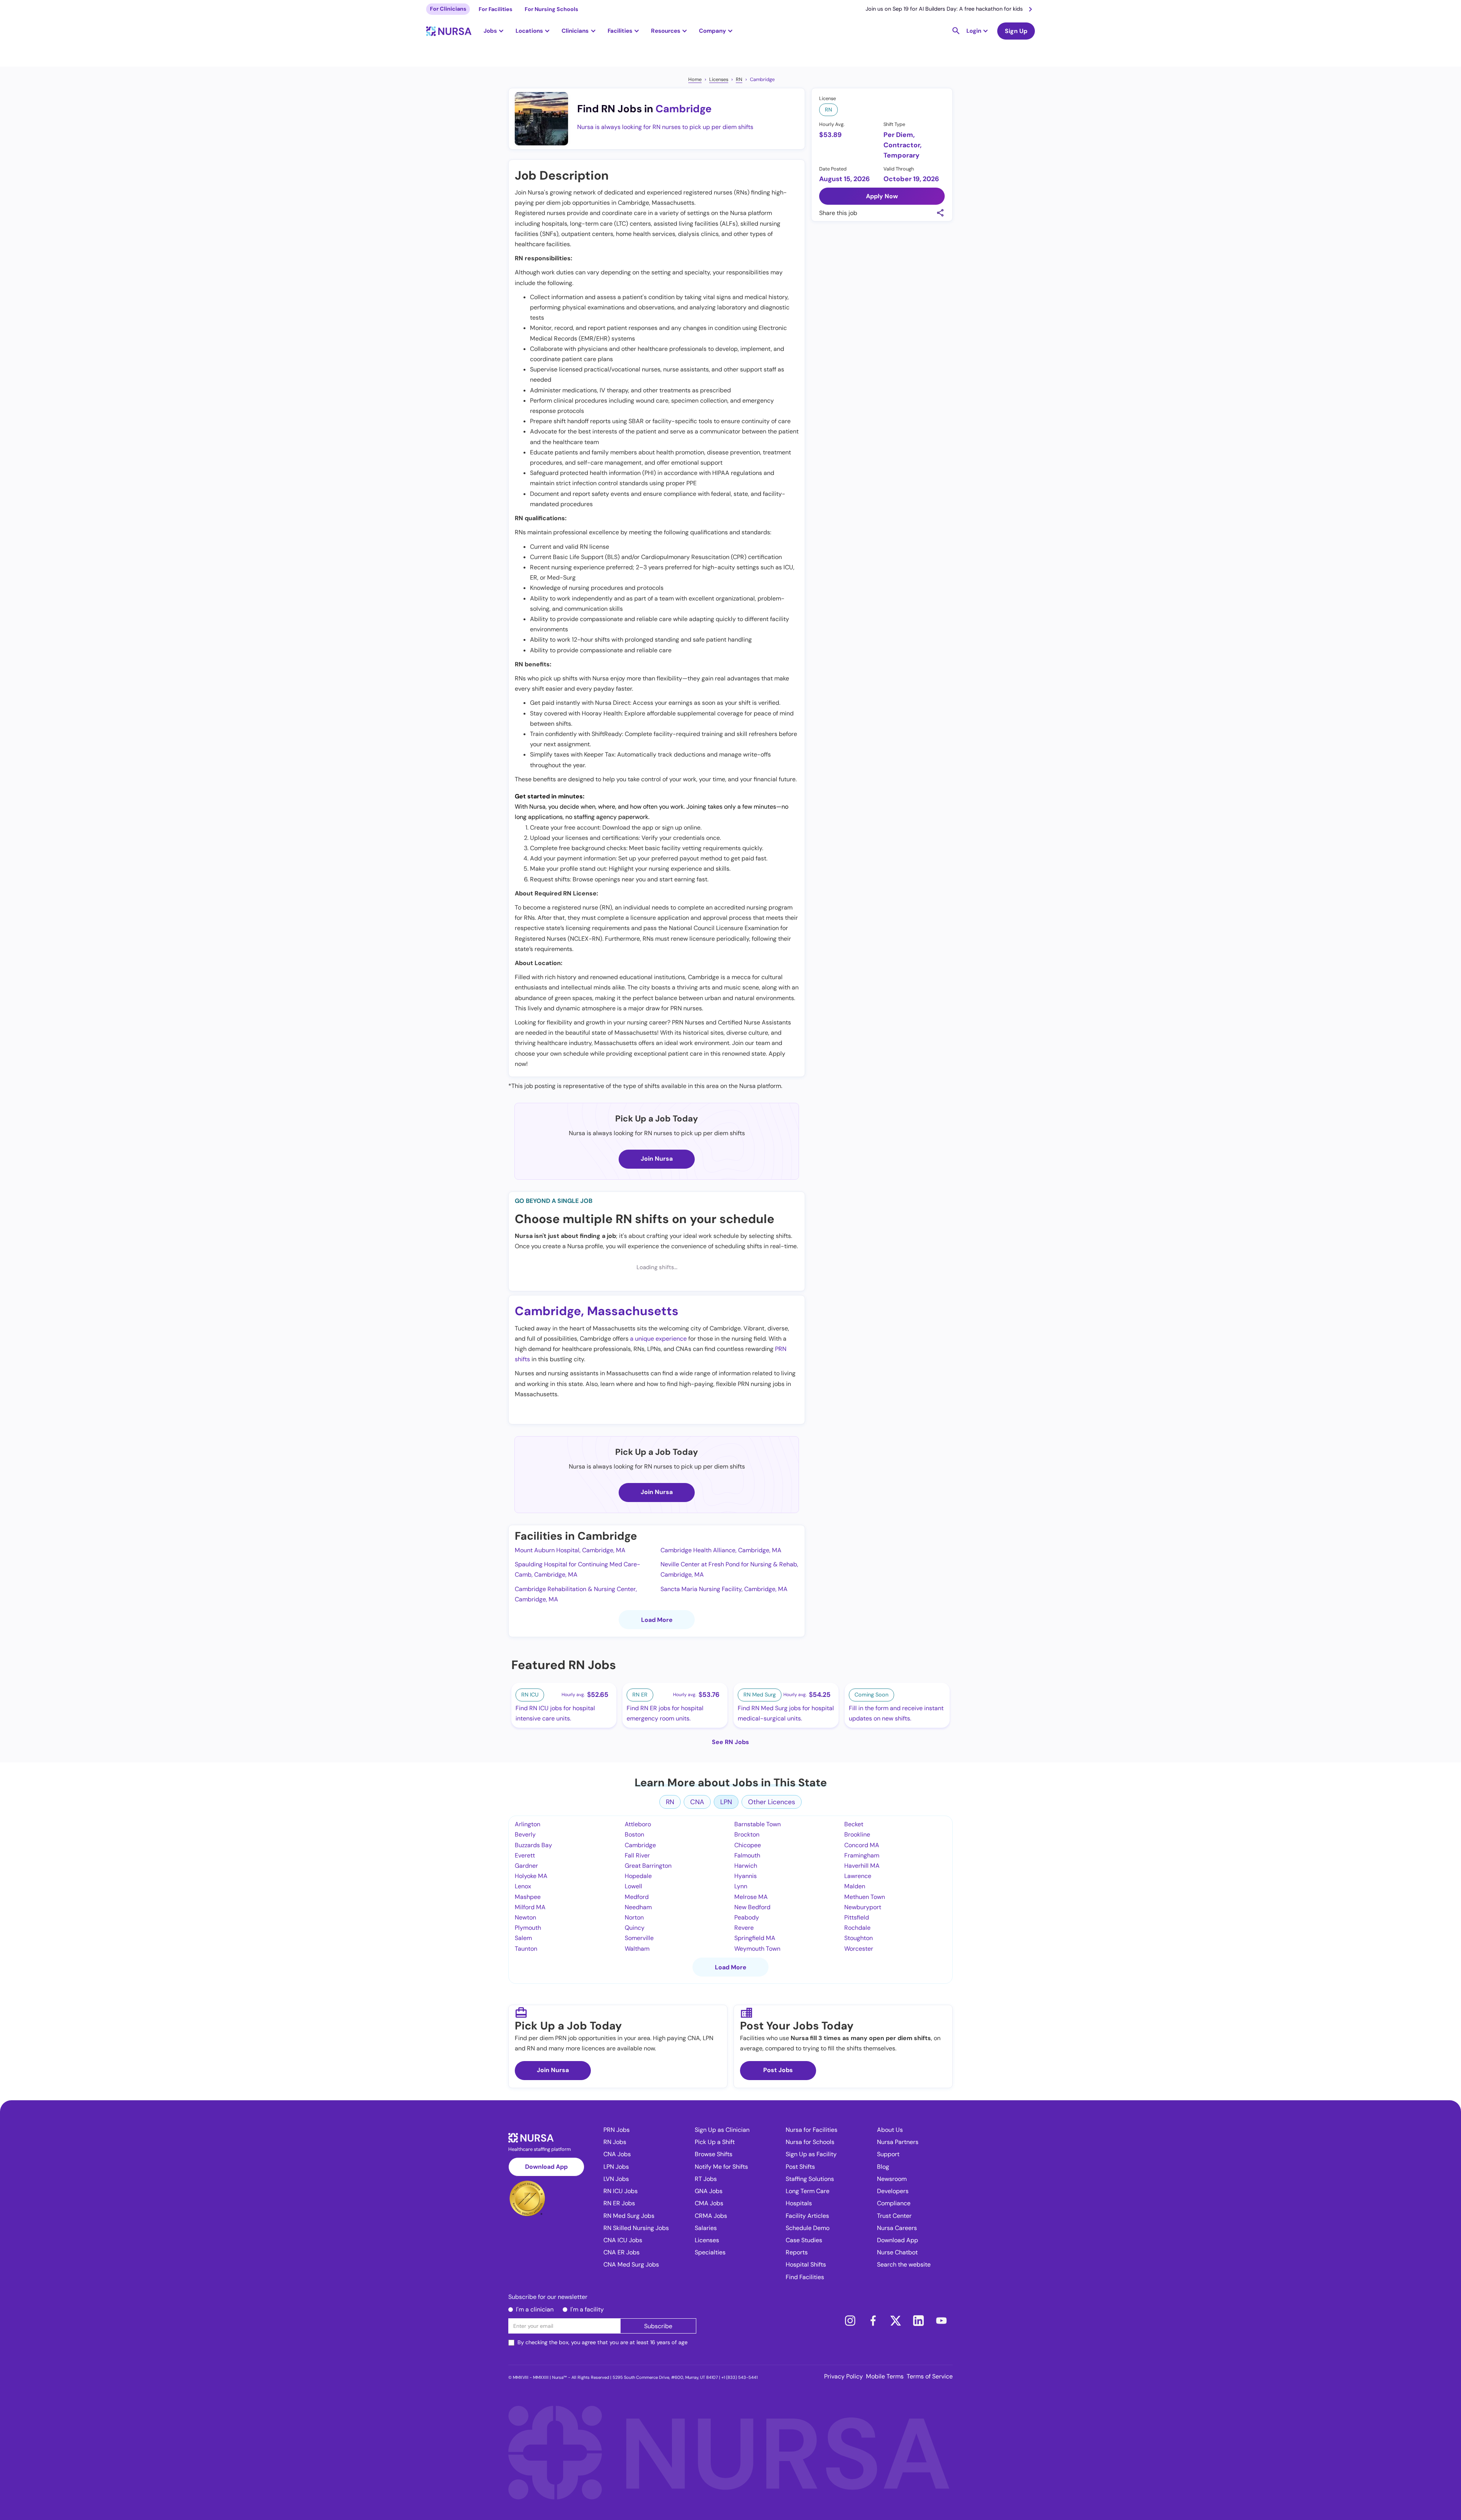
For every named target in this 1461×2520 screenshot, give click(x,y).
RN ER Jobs (619, 2203)
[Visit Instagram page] (850, 2321)
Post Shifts (800, 2167)
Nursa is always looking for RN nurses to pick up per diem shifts (665, 127)
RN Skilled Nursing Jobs (636, 2228)
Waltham (637, 1949)
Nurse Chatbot (897, 2252)
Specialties (710, 2252)
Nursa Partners (898, 2142)
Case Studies (804, 2240)
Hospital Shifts (806, 2264)
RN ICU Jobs (621, 2191)
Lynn (741, 1886)
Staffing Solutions (810, 2179)
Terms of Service (930, 2376)
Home (695, 79)
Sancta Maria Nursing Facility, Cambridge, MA (724, 1589)
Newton (525, 1917)
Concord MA (862, 1845)
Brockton (747, 1834)
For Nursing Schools (551, 9)
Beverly (525, 1834)
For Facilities (496, 9)
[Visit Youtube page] (941, 2321)
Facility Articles (807, 2216)
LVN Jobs (616, 2179)
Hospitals (799, 2203)
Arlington (528, 1824)
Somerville (639, 1938)
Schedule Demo (808, 2228)
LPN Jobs (616, 2167)
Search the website (904, 2264)
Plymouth (528, 1928)
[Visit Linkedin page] (918, 2321)
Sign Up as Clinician (722, 2130)
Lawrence (858, 1876)
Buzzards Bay (533, 1845)
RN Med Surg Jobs (629, 2216)
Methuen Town (865, 1897)
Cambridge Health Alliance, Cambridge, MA (721, 1550)
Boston (634, 1834)
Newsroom (892, 2179)
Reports (797, 2252)
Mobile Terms (885, 2376)
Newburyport (863, 1907)
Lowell (633, 1886)
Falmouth (747, 1855)
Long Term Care (808, 2191)
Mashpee (528, 1897)
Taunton (526, 1949)
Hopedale (638, 1876)
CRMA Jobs (711, 2216)
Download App (546, 2167)
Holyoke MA (531, 1876)
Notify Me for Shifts (721, 2167)
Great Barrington (648, 1866)
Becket (854, 1824)
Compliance (894, 2203)
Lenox (523, 1886)
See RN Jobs (730, 1742)
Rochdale (857, 1928)
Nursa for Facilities (812, 2130)
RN (739, 79)
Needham (638, 1907)
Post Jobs (778, 2070)
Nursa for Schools (810, 2142)
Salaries (706, 2228)
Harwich (746, 1866)
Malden (855, 1886)
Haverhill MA (862, 1866)
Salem (523, 1938)
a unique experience (658, 1339)
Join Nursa (657, 1159)
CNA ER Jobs (621, 2252)
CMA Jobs (709, 2203)
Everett (525, 1855)
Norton (634, 1917)
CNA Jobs (617, 2154)
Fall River (637, 1855)
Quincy (635, 1928)
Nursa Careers (897, 2228)
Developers (893, 2191)
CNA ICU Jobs (623, 2240)
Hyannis (746, 1876)
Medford (637, 1897)
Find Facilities (805, 2277)
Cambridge (762, 79)
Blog (883, 2167)
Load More (657, 1620)
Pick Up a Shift (715, 2142)
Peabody (747, 1917)
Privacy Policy (843, 2376)
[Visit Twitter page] (896, 2321)
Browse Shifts (714, 2154)
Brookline (857, 1834)
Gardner (526, 1866)
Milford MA (530, 1907)
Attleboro (638, 1824)
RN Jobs (615, 2142)
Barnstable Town (758, 1824)
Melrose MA (751, 1897)
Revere (744, 1928)
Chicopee (748, 1845)
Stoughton (859, 1938)
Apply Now (882, 196)
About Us (890, 2130)
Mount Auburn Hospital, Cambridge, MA (570, 1550)
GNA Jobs (709, 2191)
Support (888, 2154)
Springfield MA (755, 1938)
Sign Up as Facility (811, 2154)
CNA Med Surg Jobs (631, 2264)
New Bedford (752, 1907)
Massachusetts (633, 1311)
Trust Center (894, 2216)
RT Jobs (706, 2179)
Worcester (859, 1949)
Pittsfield (857, 1917)
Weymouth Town (757, 1949)
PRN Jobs (617, 2130)
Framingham (862, 1855)
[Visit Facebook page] (873, 2321)
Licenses (719, 79)
